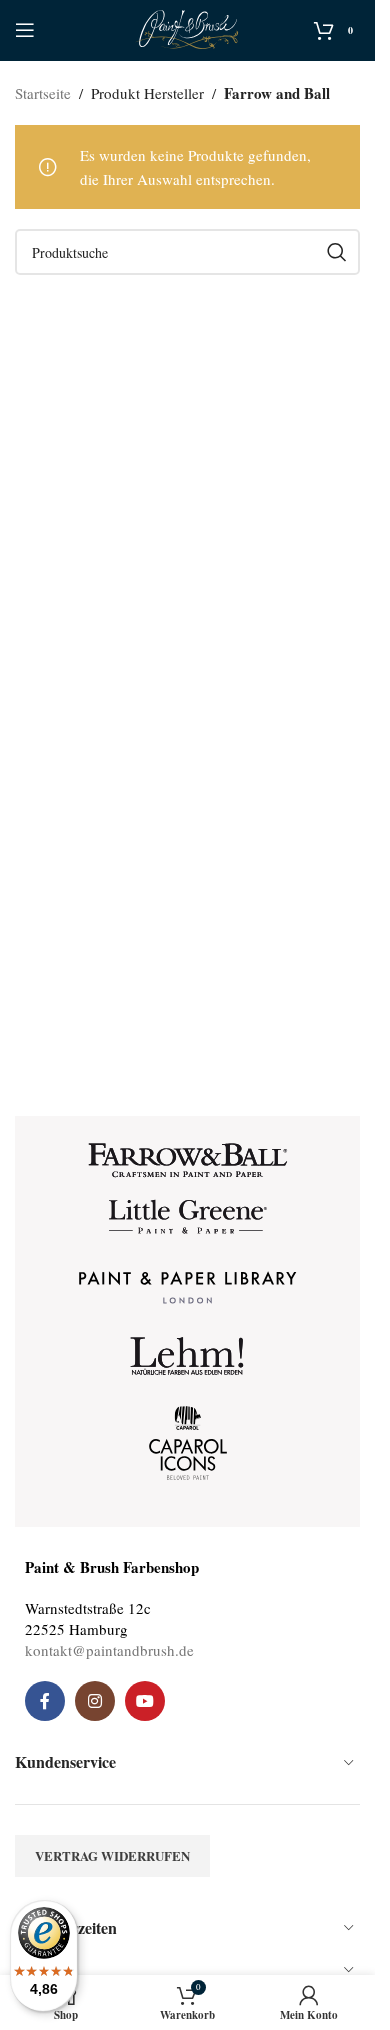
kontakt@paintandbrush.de (109, 1650)
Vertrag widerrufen (112, 1855)
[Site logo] (187, 27)
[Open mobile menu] (25, 30)
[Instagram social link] (95, 1701)
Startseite (43, 93)
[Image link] (188, 1158)
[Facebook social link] (45, 1701)
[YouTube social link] (145, 1701)
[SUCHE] (337, 252)
